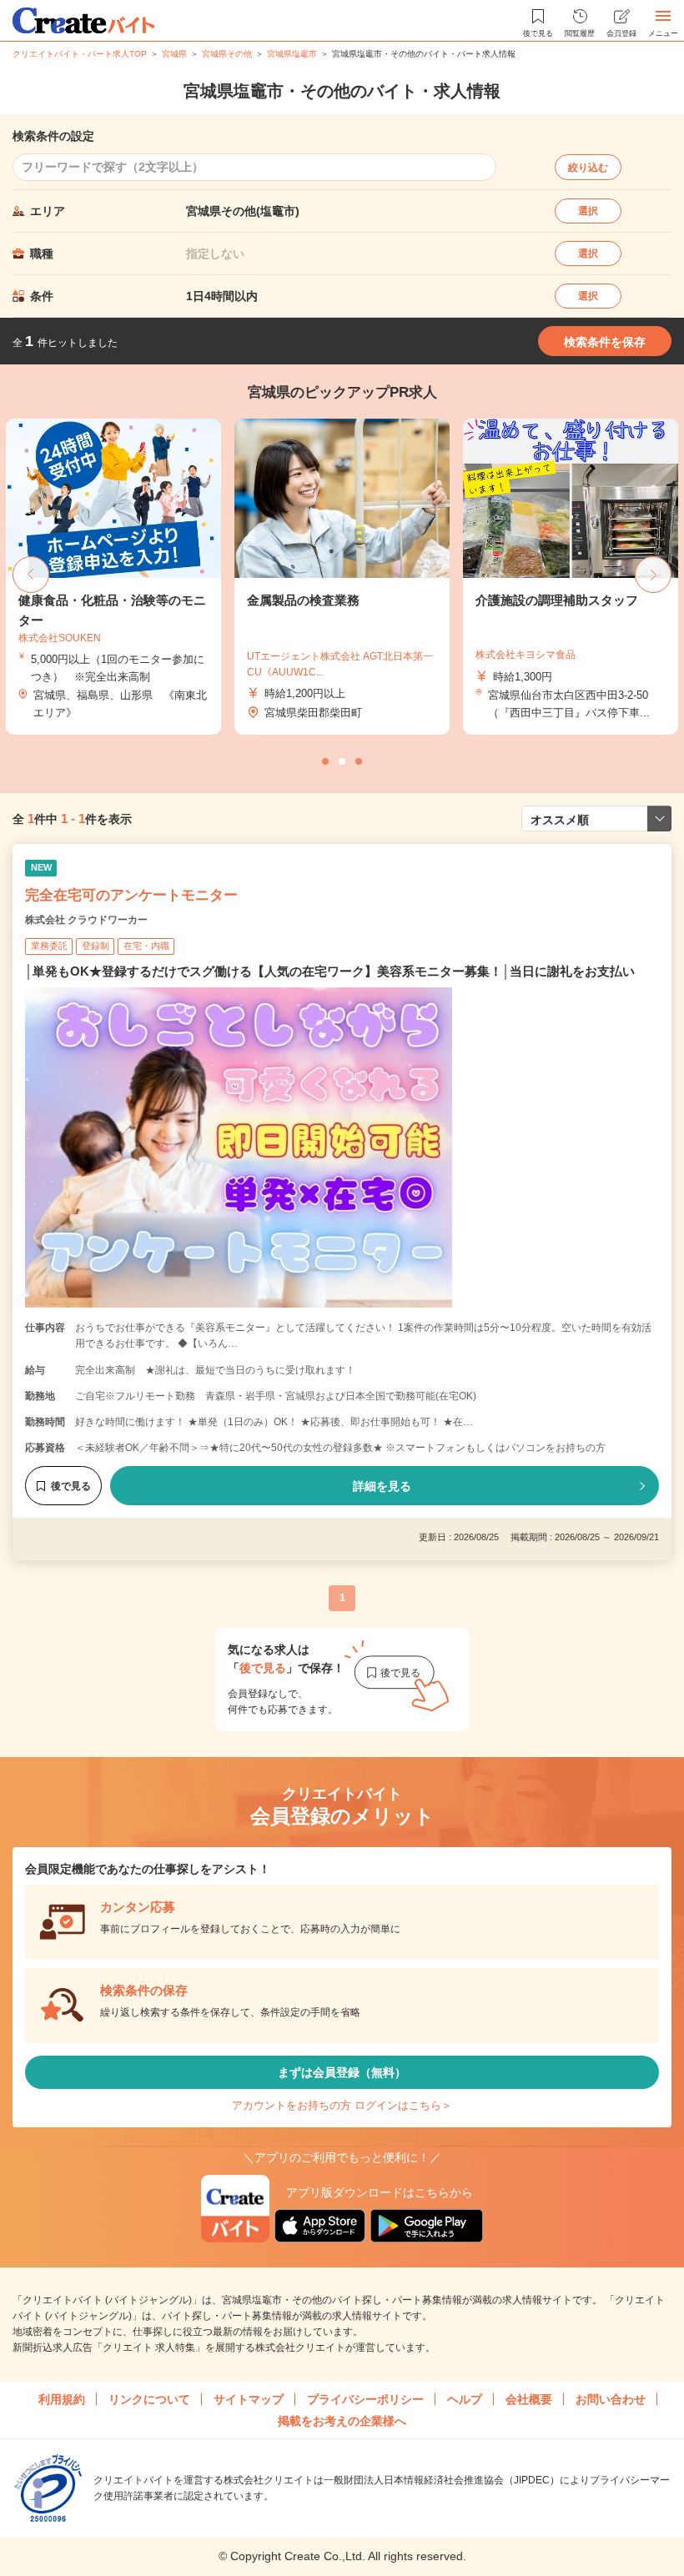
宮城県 (174, 54)
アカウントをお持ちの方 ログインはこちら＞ (342, 2105)
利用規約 (62, 2399)
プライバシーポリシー (365, 2399)
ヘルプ (465, 2399)
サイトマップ (249, 2399)
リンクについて (149, 2399)
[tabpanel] (342, 577)
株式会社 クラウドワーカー (86, 920)
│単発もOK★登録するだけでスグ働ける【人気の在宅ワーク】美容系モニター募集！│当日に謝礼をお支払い (330, 971)
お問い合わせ (611, 2399)
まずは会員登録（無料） (342, 2072)
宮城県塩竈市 (292, 54)
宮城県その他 (227, 54)
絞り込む (588, 168)
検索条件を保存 (605, 342)
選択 (588, 211)
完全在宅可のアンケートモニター (131, 895)
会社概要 (529, 2399)
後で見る (71, 1486)
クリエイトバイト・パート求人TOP (80, 54)
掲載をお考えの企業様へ (342, 2421)
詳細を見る (382, 1486)
